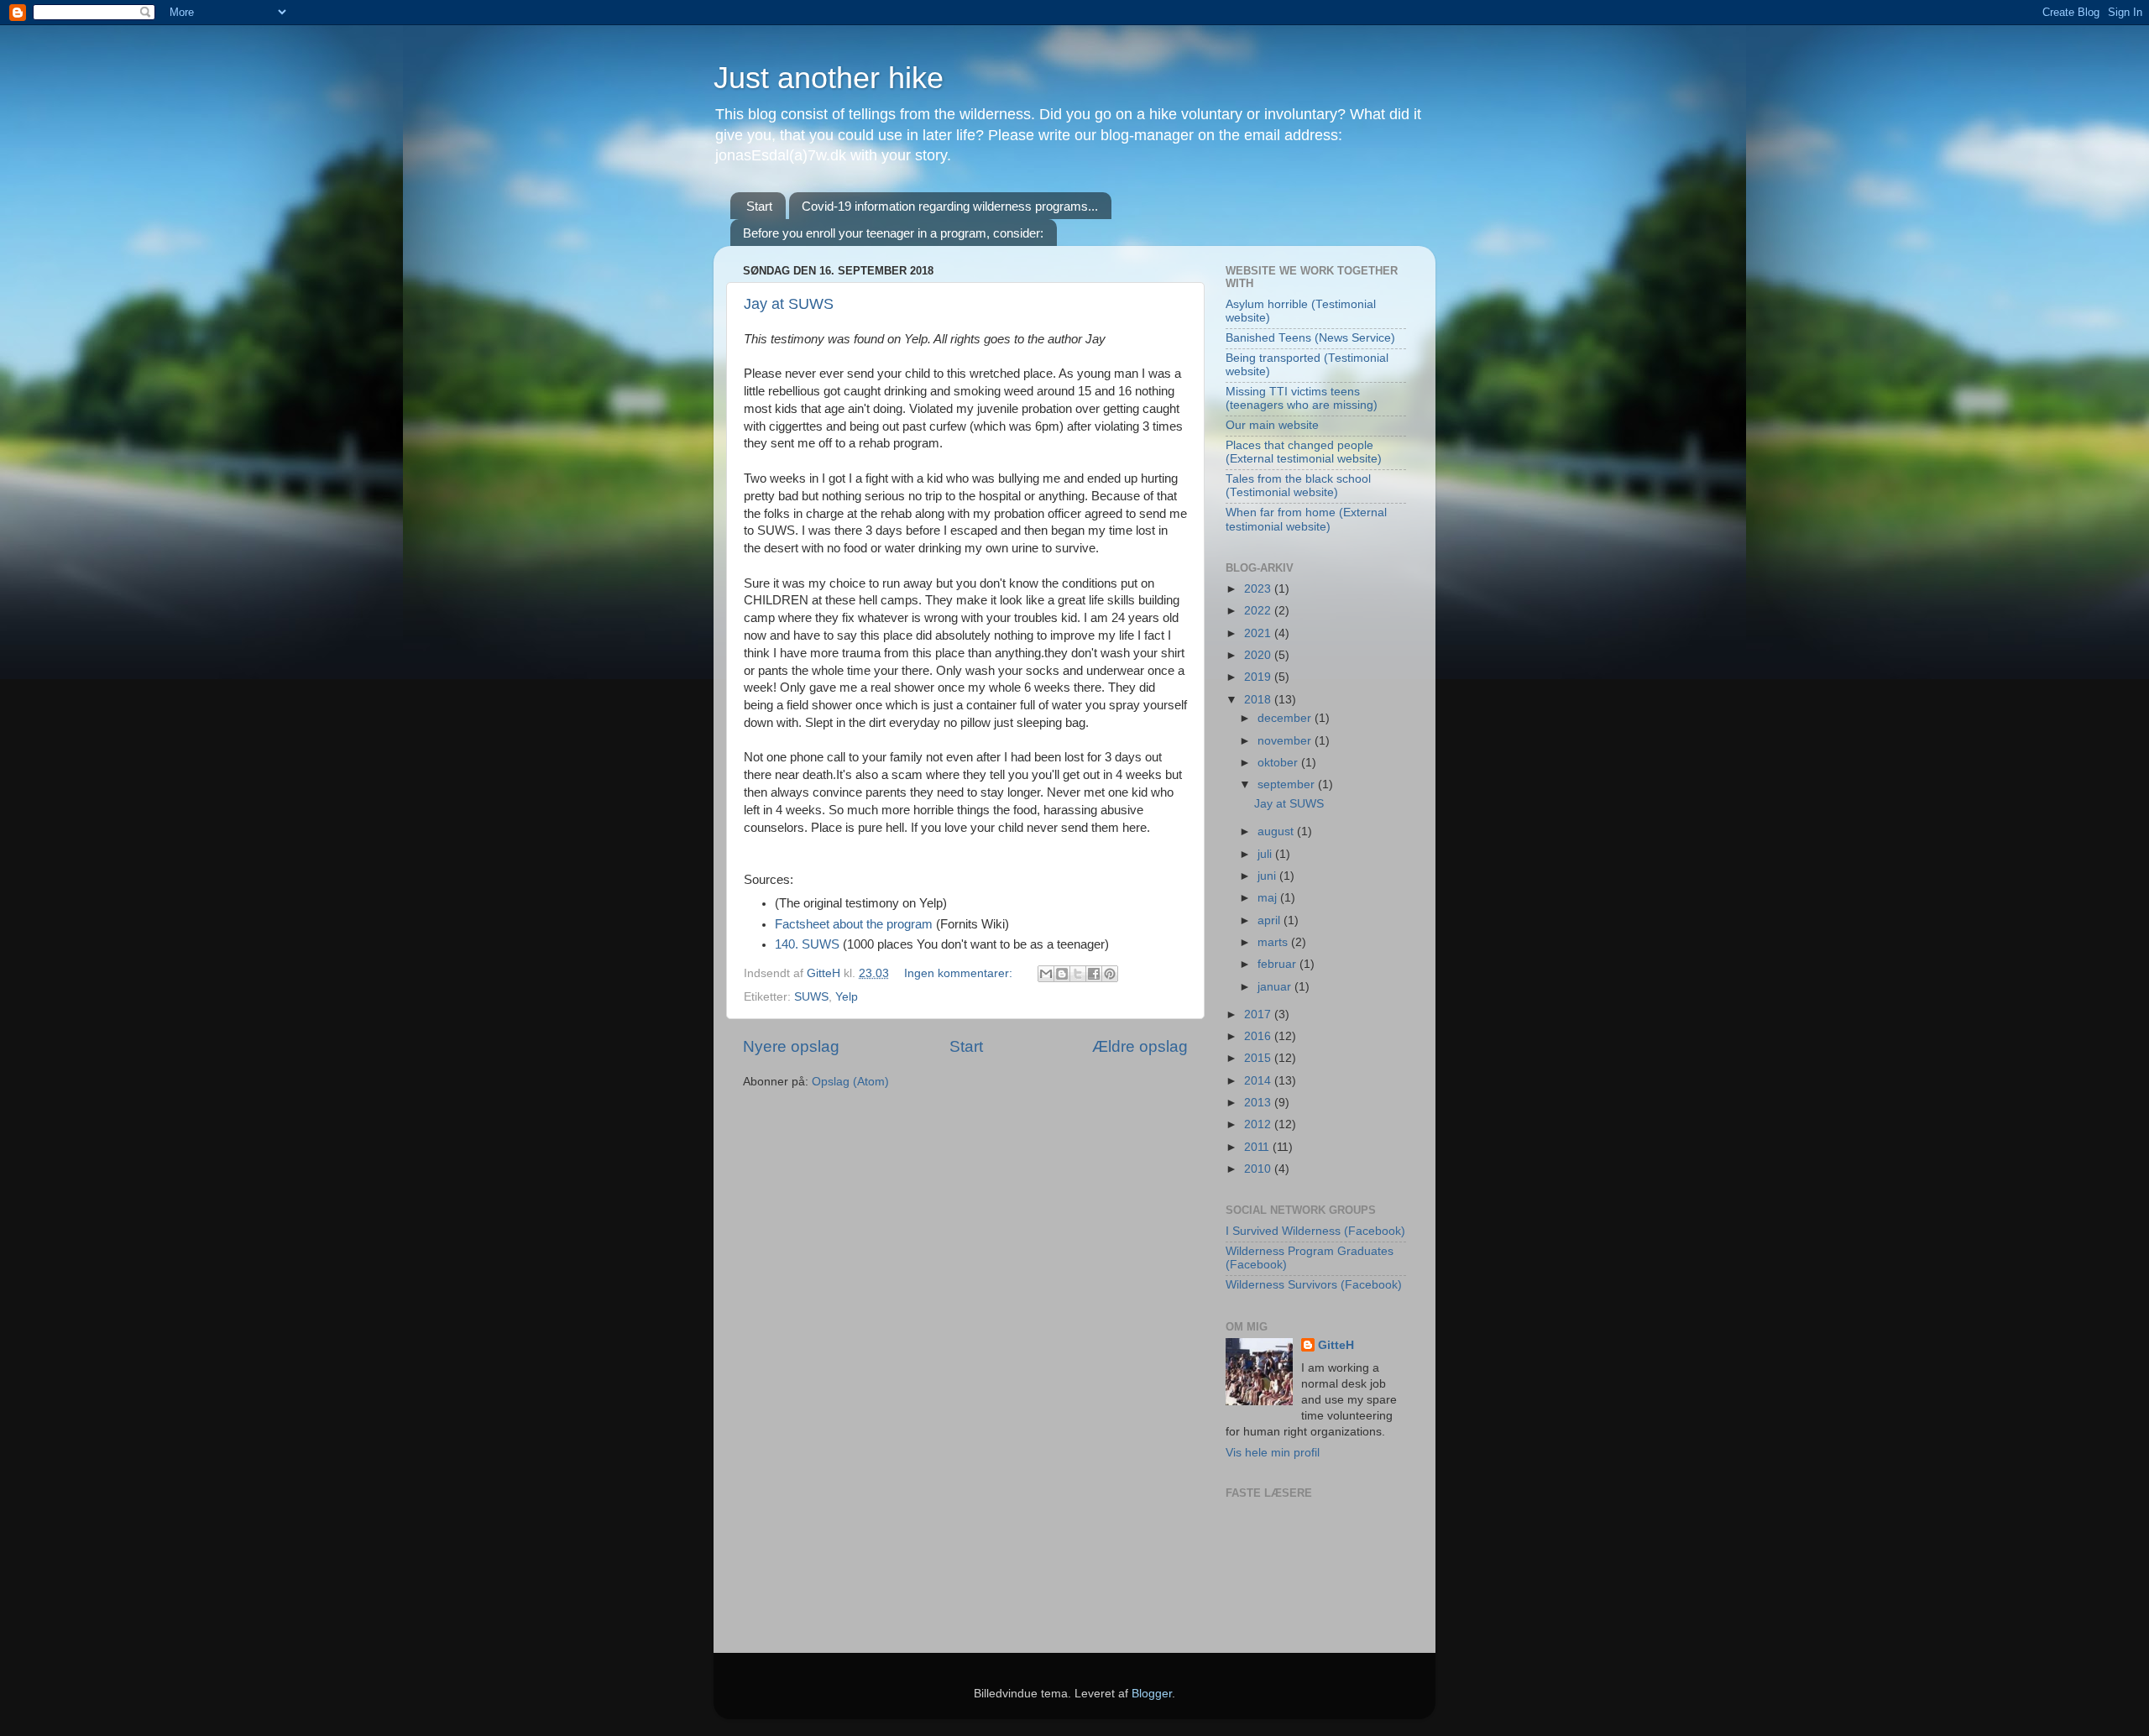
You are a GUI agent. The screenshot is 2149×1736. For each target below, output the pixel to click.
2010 (1259, 1169)
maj (1269, 898)
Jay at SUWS (789, 304)
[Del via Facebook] (1094, 974)
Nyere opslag (791, 1046)
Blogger (1152, 1694)
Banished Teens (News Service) (1310, 338)
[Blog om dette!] (1062, 974)
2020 (1259, 655)
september (1288, 784)
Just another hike (829, 78)
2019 (1259, 677)
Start (759, 206)
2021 (1259, 633)
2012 (1259, 1124)
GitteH (1336, 1345)
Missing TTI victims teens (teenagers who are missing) (1302, 398)
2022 (1259, 611)
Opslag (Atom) (850, 1082)
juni (1268, 876)
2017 (1259, 1014)
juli (1266, 854)
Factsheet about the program (854, 924)
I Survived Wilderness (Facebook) (1315, 1231)
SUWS (811, 997)
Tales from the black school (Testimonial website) (1298, 486)
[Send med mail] (1046, 974)
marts (1274, 942)
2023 (1259, 589)
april (1271, 920)
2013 (1259, 1103)
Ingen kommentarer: (960, 973)
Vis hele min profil (1273, 1453)
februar (1278, 964)
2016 (1259, 1036)
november (1286, 741)
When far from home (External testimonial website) (1306, 519)
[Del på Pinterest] (1110, 974)
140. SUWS (809, 944)
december (1286, 718)
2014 (1259, 1081)
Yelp (847, 997)
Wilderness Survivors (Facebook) (1314, 1285)
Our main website (1272, 425)
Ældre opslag (1140, 1046)
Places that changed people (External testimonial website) (1304, 452)
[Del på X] (1078, 974)
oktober (1279, 763)
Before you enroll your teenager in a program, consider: (893, 233)
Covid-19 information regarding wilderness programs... (950, 206)
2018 (1259, 700)
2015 (1259, 1058)
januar (1276, 987)
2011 (1258, 1147)
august (1277, 831)
